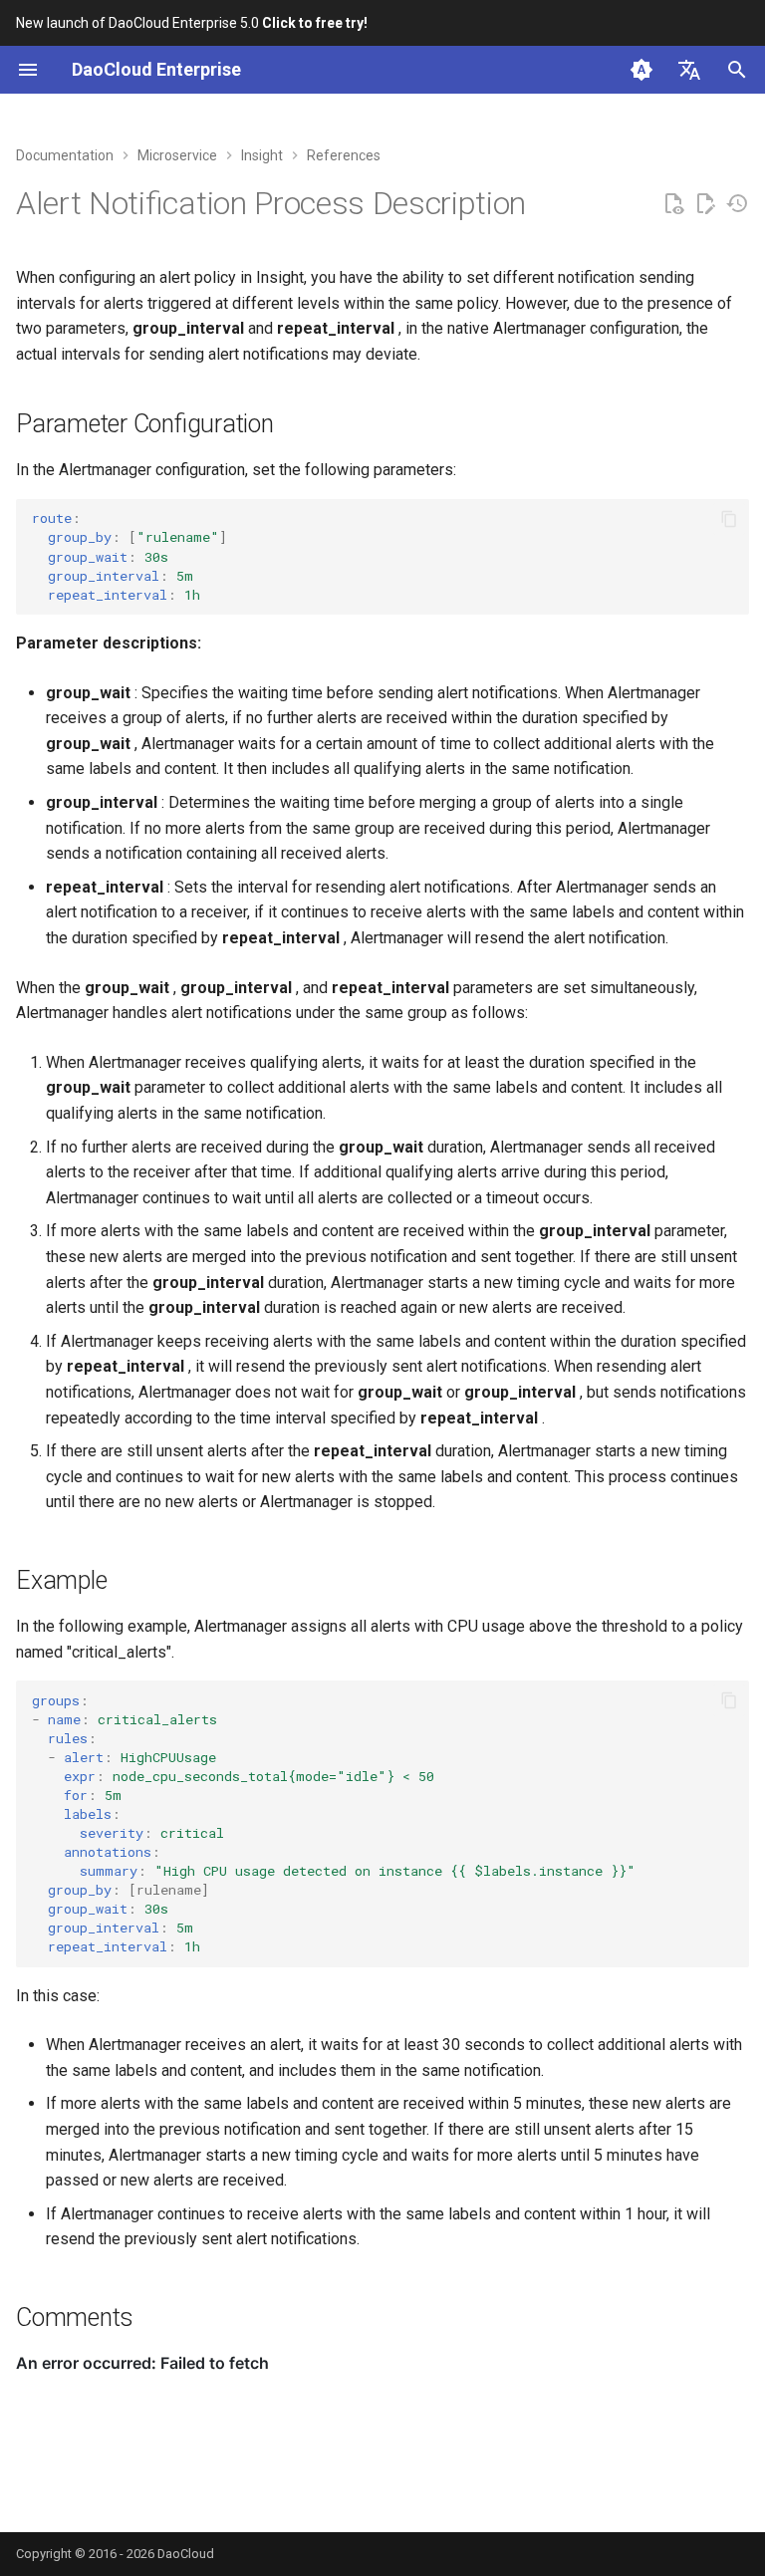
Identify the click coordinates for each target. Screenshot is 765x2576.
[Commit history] (737, 204)
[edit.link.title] (705, 204)
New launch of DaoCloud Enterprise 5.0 (192, 23)
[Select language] (689, 70)
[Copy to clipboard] (729, 519)
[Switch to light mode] (641, 70)
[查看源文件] (673, 204)
